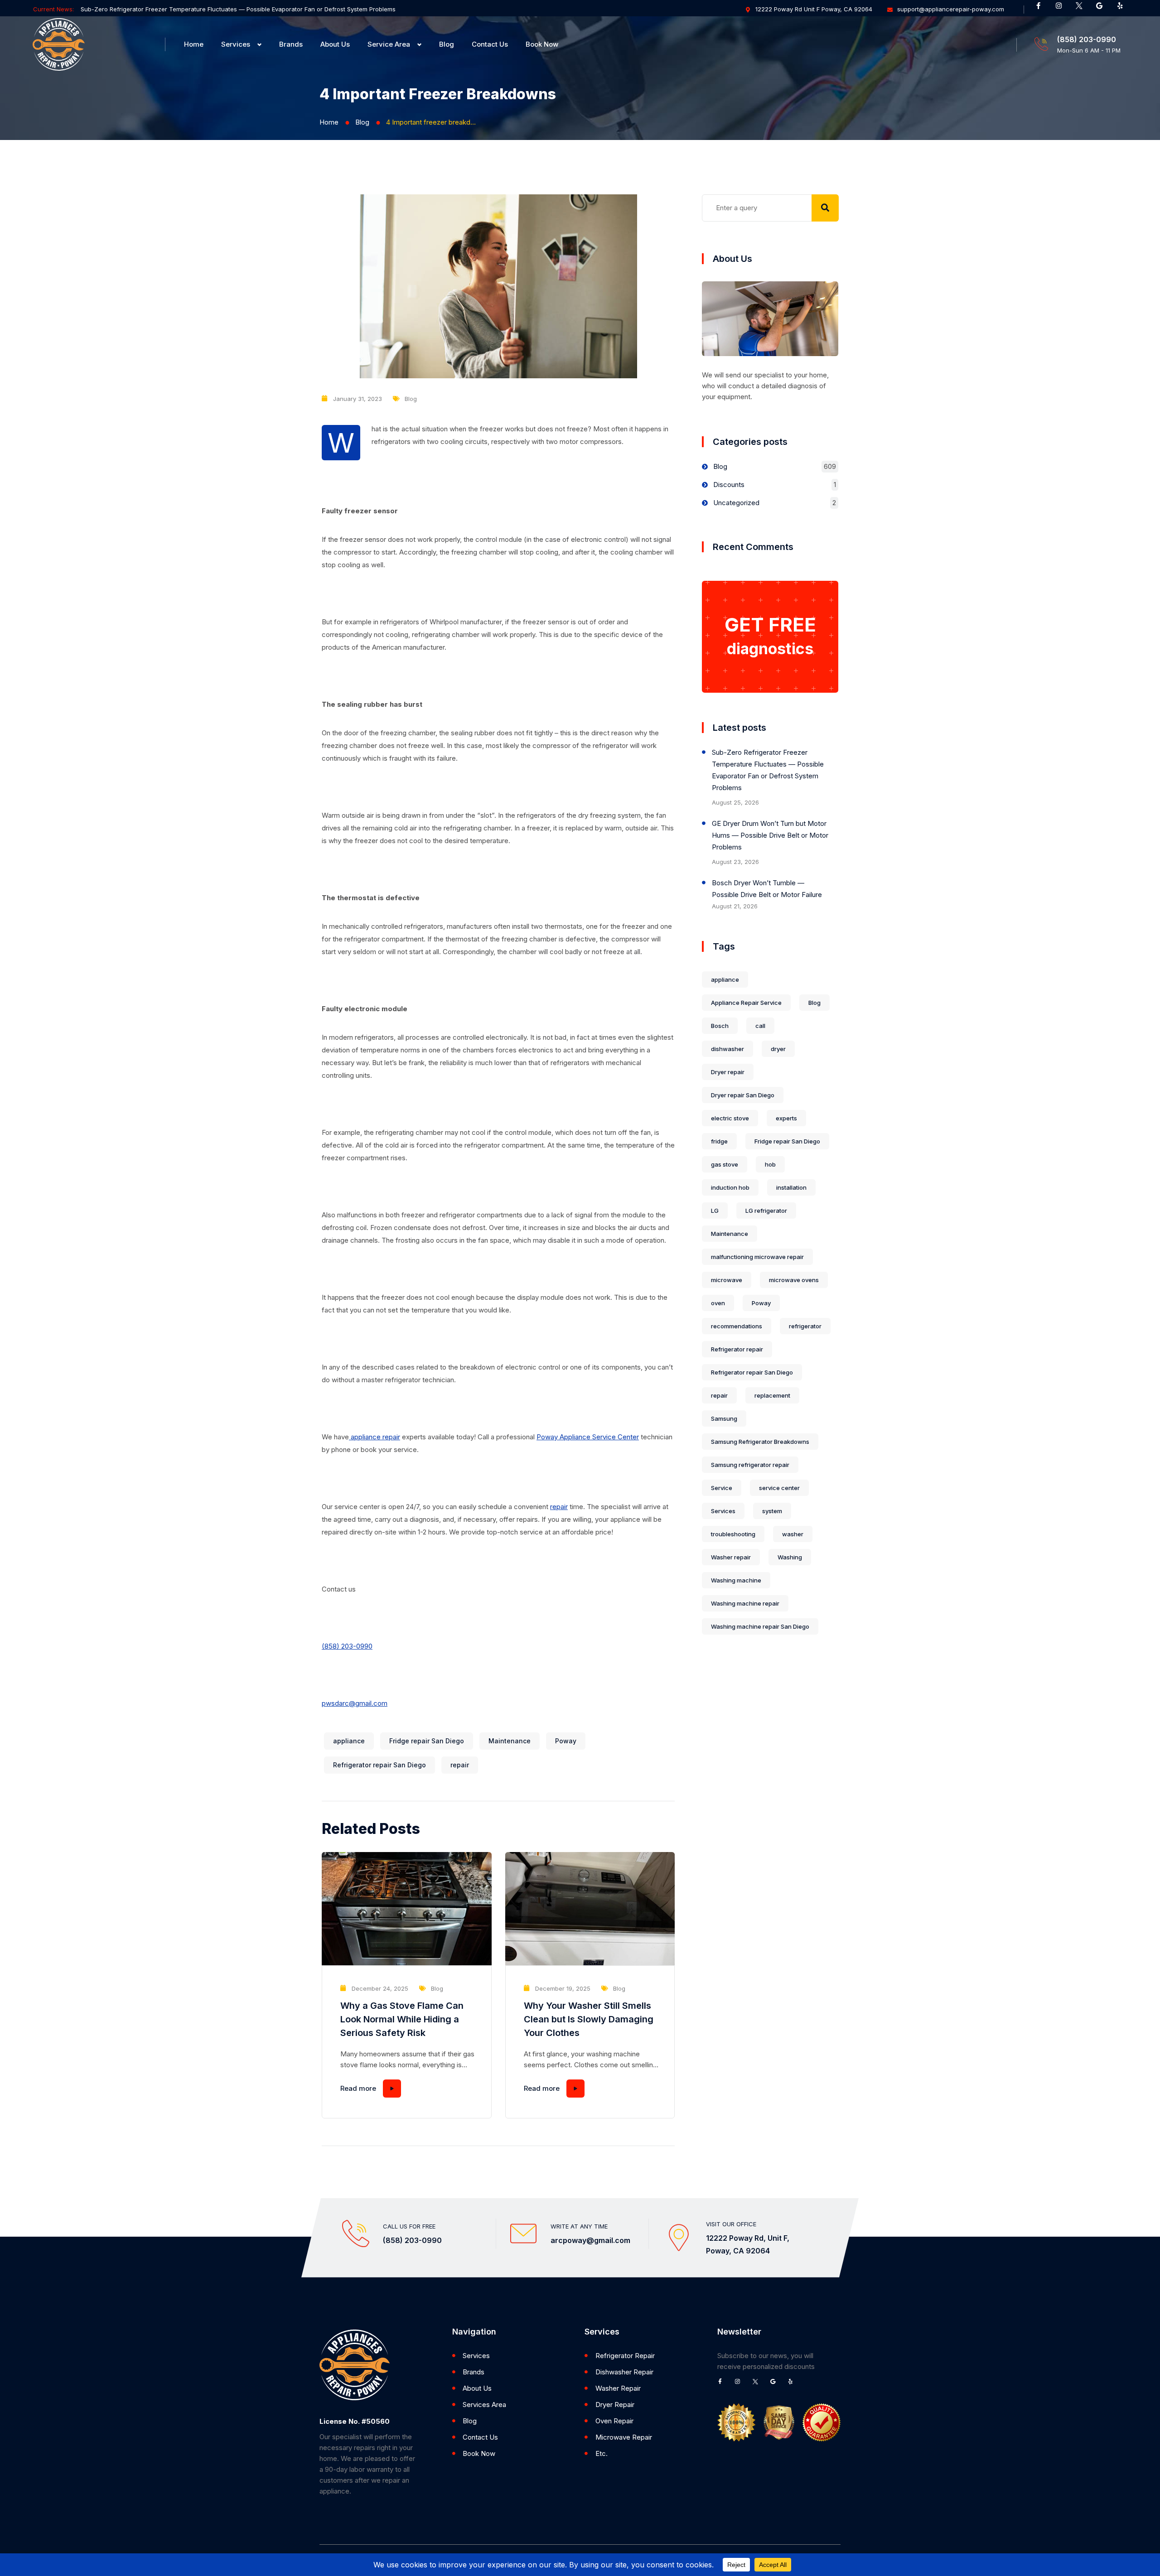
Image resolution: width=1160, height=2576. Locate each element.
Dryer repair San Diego (743, 1095)
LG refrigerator (766, 1211)
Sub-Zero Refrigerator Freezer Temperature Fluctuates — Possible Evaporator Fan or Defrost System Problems (238, 9)
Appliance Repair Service (746, 1003)
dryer (778, 1049)
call (760, 1026)
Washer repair (731, 1557)
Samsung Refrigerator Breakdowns (760, 1442)
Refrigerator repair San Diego (379, 1765)
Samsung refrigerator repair (750, 1465)
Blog (447, 44)
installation (791, 1187)
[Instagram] (1062, 9)
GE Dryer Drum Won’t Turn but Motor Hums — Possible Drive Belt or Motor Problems (770, 835)
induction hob (730, 1187)
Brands (291, 44)
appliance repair (375, 1437)
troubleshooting (733, 1534)
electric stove (730, 1118)
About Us (335, 44)
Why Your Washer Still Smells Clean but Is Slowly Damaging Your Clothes (589, 2019)
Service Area (389, 44)
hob (770, 1164)
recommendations (737, 1326)
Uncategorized (736, 503)
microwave (727, 1280)
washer (793, 1534)
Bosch (720, 1026)
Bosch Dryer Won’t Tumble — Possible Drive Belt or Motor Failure (767, 889)
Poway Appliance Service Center (588, 1437)
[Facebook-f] (1042, 9)
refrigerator (805, 1326)
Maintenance (510, 1741)
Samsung (724, 1418)
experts (786, 1118)
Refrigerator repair (737, 1349)
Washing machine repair (745, 1603)
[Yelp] (1123, 9)
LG (715, 1211)
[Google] (1103, 9)
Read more (358, 2088)
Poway (566, 1741)
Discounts (729, 485)
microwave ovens (794, 1280)
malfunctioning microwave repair (757, 1257)
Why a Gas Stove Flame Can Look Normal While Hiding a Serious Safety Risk (402, 2019)
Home (194, 44)
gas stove (725, 1164)
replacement (772, 1395)
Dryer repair (728, 1072)
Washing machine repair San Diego (760, 1626)
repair (559, 1507)
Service (722, 1488)
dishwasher (727, 1049)
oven (718, 1303)
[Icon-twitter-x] (1083, 9)
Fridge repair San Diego (427, 1741)
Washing (790, 1557)
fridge (719, 1141)
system (772, 1511)
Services (236, 44)
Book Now (542, 44)
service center (779, 1488)
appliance (349, 1741)
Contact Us (490, 44)
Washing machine (736, 1580)
